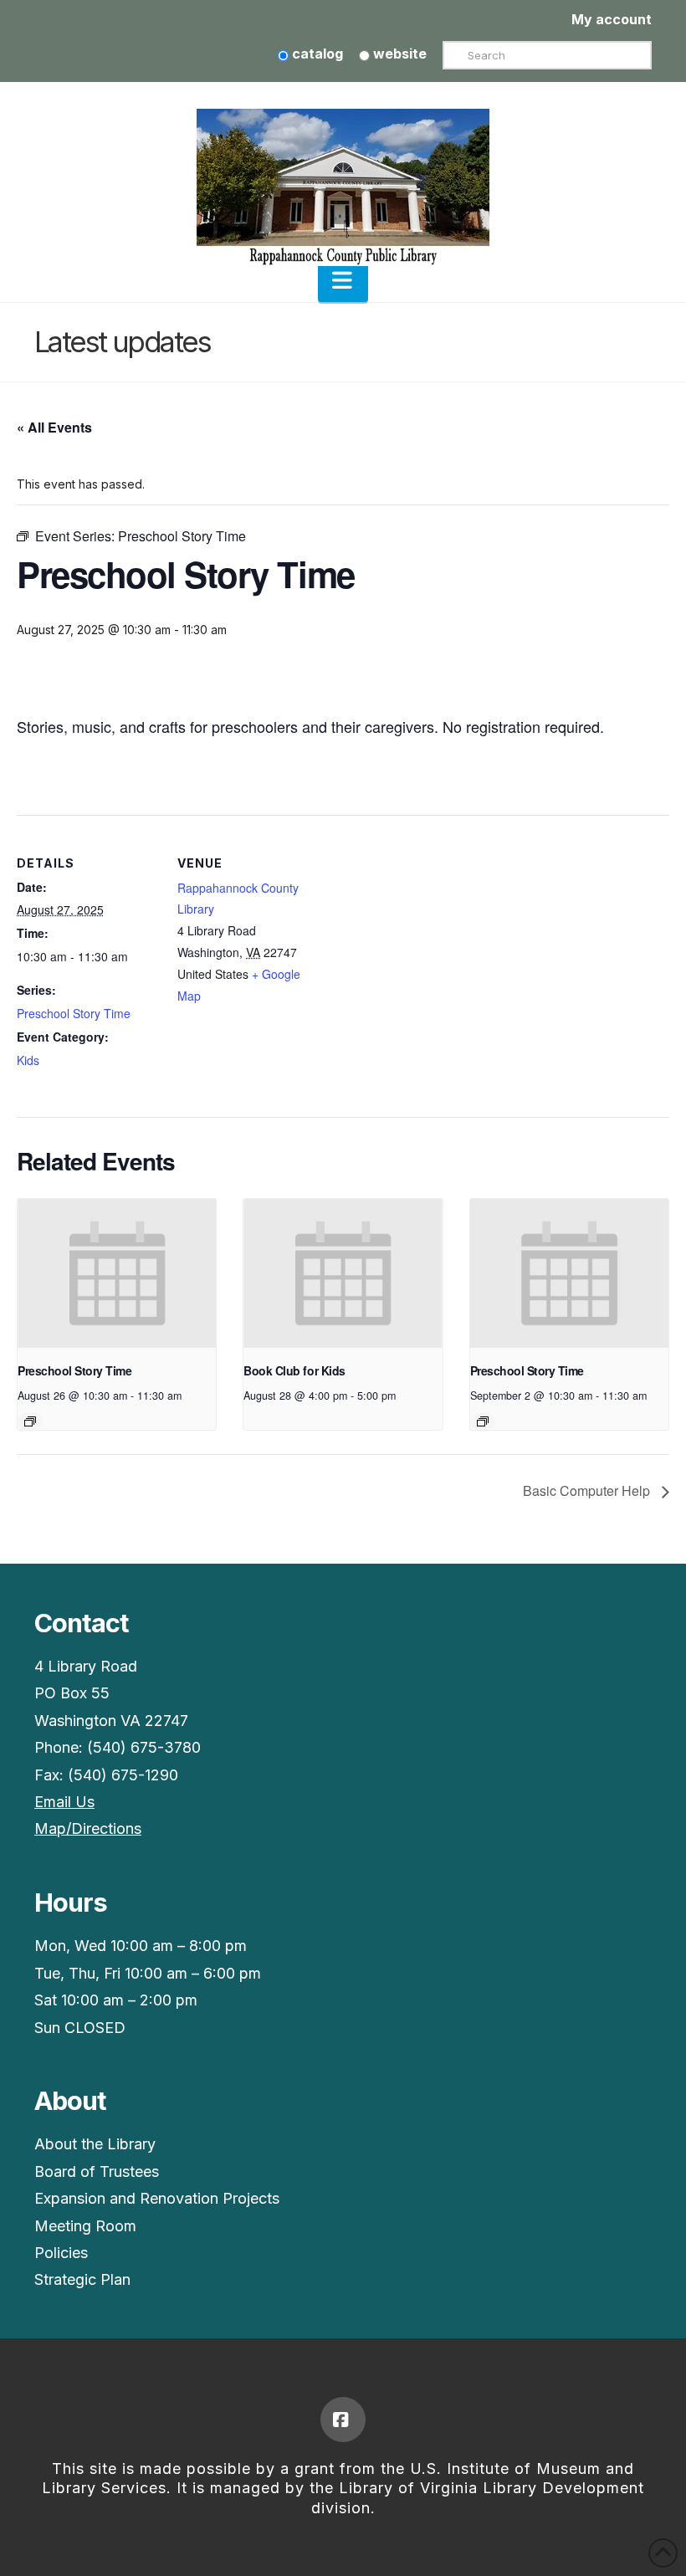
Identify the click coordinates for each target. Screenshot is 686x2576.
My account (612, 19)
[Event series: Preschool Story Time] (30, 1421)
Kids (28, 1060)
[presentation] (117, 1273)
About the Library (95, 2144)
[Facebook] (343, 2420)
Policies (61, 2253)
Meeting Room (85, 2226)
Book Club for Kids (294, 1370)
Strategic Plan (82, 2279)
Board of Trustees (97, 2171)
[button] (343, 280)
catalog (316, 54)
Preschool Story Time (74, 1013)
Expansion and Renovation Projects (157, 2198)
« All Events (54, 427)
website (398, 54)
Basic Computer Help (588, 1490)
